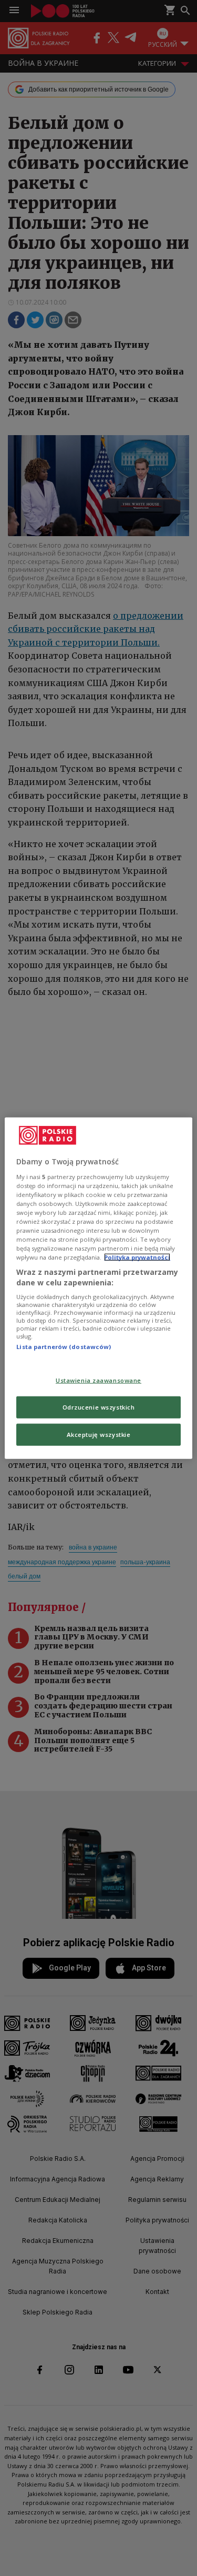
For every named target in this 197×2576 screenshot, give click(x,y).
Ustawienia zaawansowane (98, 1380)
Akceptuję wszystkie (99, 1434)
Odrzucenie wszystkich (99, 1407)
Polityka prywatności (137, 1257)
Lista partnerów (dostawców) (64, 1347)
